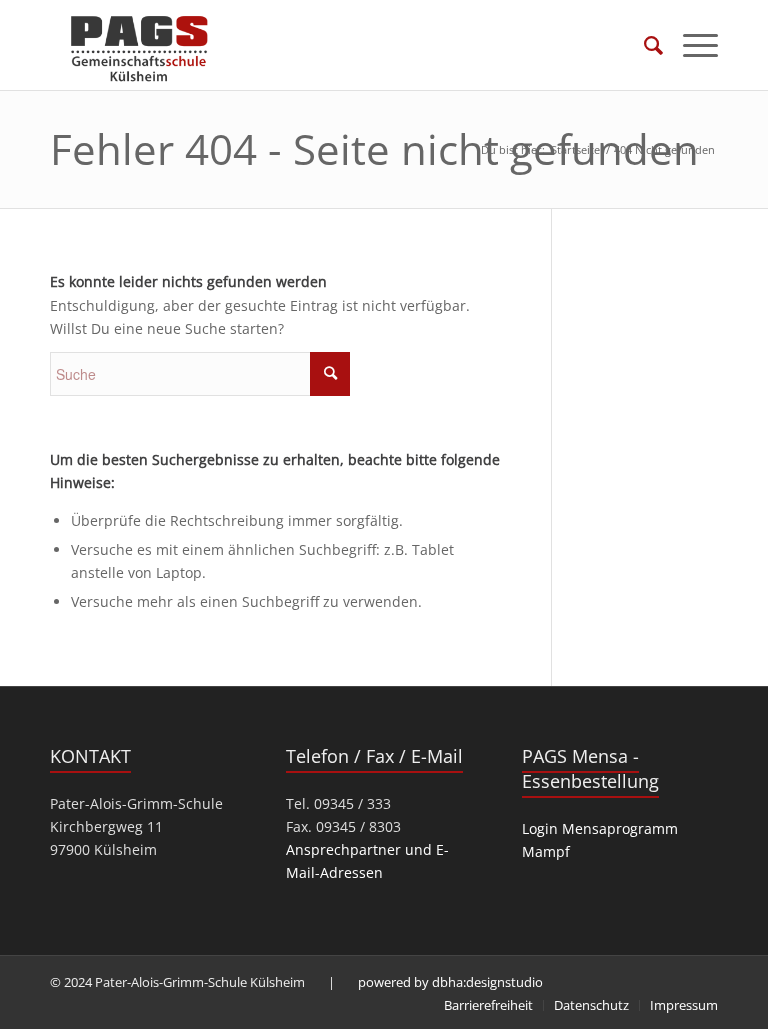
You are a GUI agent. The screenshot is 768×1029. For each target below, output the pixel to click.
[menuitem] (643, 45)
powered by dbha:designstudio (450, 982)
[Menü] (690, 45)
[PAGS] (140, 45)
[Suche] (643, 45)
